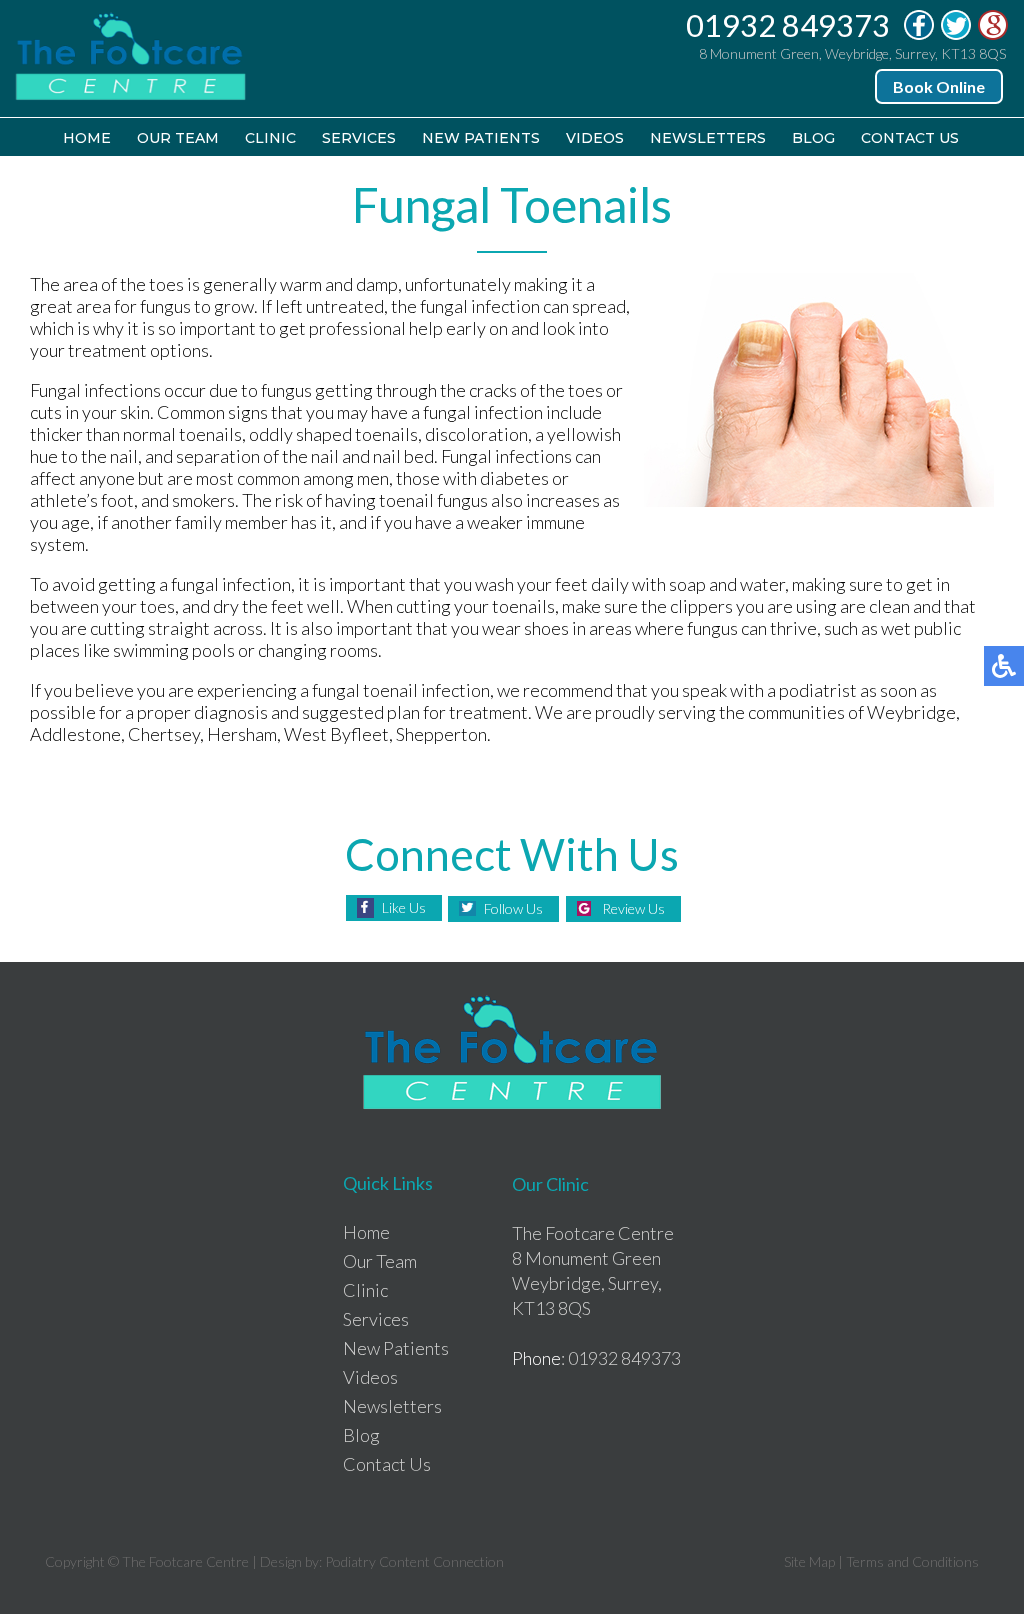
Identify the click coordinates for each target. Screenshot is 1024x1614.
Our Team (178, 138)
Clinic (270, 138)
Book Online (939, 86)
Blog (813, 138)
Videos (595, 138)
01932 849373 (788, 25)
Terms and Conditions (912, 1561)
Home (87, 138)
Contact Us (910, 138)
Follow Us (513, 908)
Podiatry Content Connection (414, 1561)
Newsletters (708, 138)
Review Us (633, 908)
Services (359, 138)
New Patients (481, 138)
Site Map (809, 1561)
